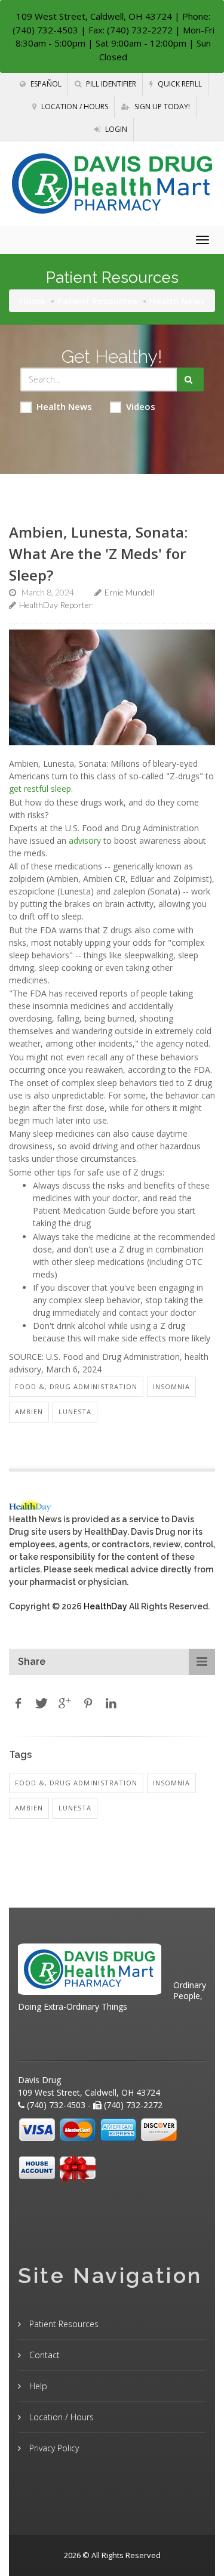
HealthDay (105, 1606)
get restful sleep (40, 789)
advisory (85, 840)
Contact (43, 2355)
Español (45, 84)
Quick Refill (179, 84)
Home (32, 301)
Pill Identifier (110, 84)
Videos (141, 406)
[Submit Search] (190, 380)
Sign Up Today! (161, 107)
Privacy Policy (53, 2448)
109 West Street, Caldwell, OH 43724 (94, 16)
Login (115, 129)
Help (37, 2386)
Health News (64, 406)
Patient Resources (97, 301)
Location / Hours (74, 107)
